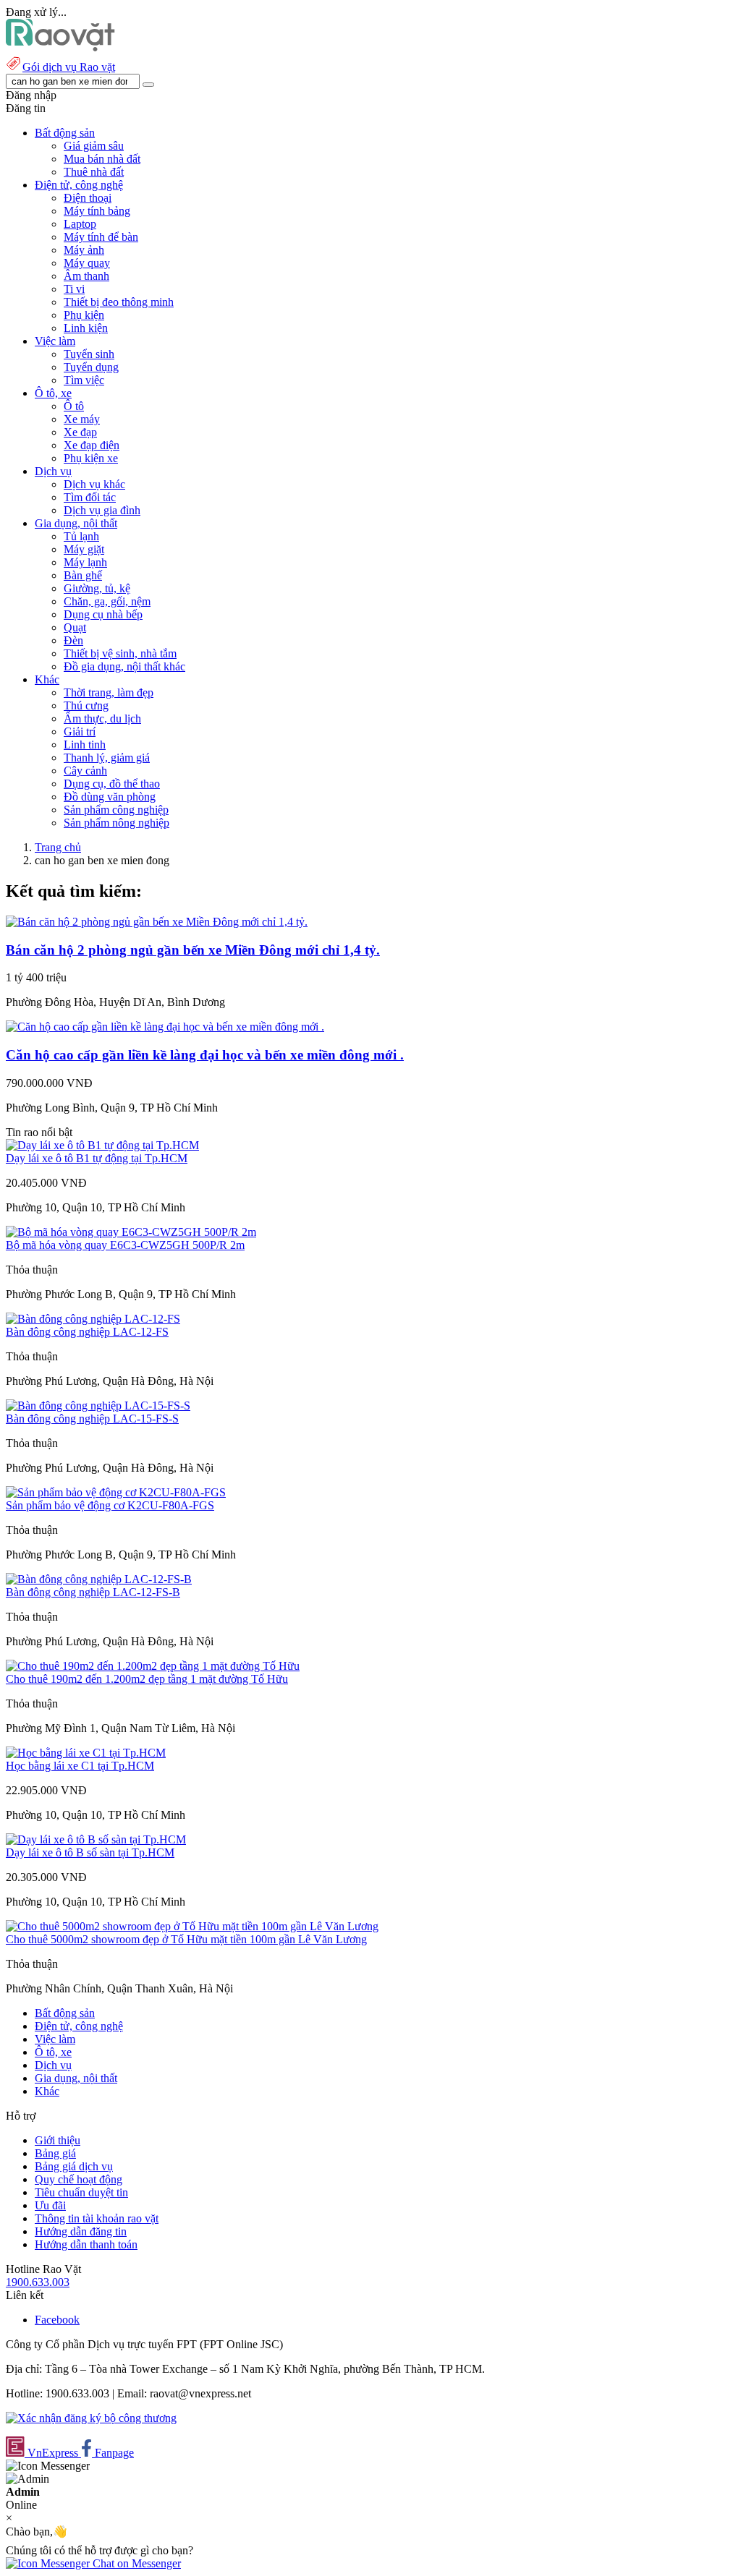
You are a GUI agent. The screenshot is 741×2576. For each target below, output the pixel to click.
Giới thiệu (58, 2140)
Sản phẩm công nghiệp (116, 810)
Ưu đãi (50, 2205)
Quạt (75, 627)
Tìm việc (84, 380)
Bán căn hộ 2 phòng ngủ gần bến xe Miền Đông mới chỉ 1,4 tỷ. (193, 950)
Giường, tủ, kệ (97, 588)
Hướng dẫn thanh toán (86, 2244)
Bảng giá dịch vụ (74, 2166)
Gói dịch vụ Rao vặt (69, 67)
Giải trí (80, 732)
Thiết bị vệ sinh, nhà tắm (120, 653)
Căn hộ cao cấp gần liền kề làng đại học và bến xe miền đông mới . (205, 1055)
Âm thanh (86, 276)
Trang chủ (58, 847)
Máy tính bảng (97, 211)
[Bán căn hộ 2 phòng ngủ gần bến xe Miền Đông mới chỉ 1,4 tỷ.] (157, 922)
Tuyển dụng (91, 367)
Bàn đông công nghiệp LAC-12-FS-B (93, 1592)
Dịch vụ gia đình (102, 510)
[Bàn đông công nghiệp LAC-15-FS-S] (98, 1406)
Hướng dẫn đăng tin (81, 2231)
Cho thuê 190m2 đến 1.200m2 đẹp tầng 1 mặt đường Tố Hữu (147, 1679)
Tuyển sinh (89, 354)
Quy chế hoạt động (79, 2179)
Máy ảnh (84, 250)
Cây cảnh (85, 771)
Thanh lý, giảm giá (107, 758)
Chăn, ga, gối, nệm (107, 601)
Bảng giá (55, 2153)
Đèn (73, 640)
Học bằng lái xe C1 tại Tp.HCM (80, 1766)
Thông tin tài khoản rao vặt (97, 2218)
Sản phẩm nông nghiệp (117, 823)
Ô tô (74, 406)
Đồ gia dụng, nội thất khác (124, 666)
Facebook (57, 2320)
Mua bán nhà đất (102, 159)
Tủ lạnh (81, 536)
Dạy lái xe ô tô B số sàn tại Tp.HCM (90, 1852)
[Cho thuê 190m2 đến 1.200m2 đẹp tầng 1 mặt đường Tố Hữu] (153, 1666)
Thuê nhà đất (94, 172)
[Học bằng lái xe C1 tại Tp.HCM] (86, 1753)
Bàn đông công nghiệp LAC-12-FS (87, 1332)
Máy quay (87, 263)
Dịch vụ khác (94, 484)
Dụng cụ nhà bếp (103, 614)
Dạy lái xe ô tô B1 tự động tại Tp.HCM (97, 1158)
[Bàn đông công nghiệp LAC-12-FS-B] (99, 1579)
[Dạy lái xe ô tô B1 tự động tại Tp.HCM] (102, 1145)
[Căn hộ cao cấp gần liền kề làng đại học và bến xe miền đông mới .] (165, 1027)
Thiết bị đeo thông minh (119, 302)
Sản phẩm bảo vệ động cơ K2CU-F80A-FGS (110, 1505)
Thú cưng (86, 705)
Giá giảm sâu (94, 146)
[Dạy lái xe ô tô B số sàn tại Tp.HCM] (96, 1839)
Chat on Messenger (135, 2563)
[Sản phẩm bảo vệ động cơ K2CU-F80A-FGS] (116, 1492)
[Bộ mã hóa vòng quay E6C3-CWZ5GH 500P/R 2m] (131, 1232)
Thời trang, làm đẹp (109, 692)
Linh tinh (85, 745)
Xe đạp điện (92, 445)
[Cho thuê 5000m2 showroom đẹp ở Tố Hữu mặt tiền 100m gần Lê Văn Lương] (192, 1926)
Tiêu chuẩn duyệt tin (81, 2192)
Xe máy (82, 419)
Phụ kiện (84, 315)
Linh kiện (86, 328)
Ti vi (74, 289)
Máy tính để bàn (101, 237)
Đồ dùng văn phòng (110, 797)
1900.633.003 (38, 2282)
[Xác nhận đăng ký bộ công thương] (91, 2418)
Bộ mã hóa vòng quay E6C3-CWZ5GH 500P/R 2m (125, 1245)
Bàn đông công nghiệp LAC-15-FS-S (92, 1419)
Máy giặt (84, 549)
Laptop (80, 224)
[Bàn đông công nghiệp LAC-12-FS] (93, 1319)
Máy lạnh (85, 562)
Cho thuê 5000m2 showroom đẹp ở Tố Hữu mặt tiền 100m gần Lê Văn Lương (186, 1939)
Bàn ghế (83, 575)
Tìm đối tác (90, 497)
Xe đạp (80, 432)
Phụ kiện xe (91, 458)
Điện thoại (88, 198)
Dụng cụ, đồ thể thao (112, 784)
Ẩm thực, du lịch (102, 718)
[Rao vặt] (60, 47)
